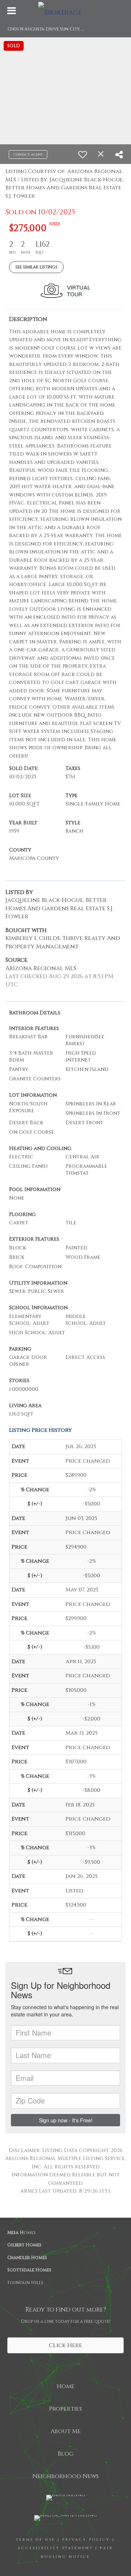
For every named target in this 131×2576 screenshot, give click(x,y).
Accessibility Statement (55, 2548)
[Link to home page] (65, 11)
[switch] (83, 154)
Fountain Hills (25, 2283)
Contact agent (28, 154)
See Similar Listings (36, 267)
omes (21, 2233)
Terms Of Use (36, 2540)
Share (74, 2324)
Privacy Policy (86, 2540)
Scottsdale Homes (29, 2270)
